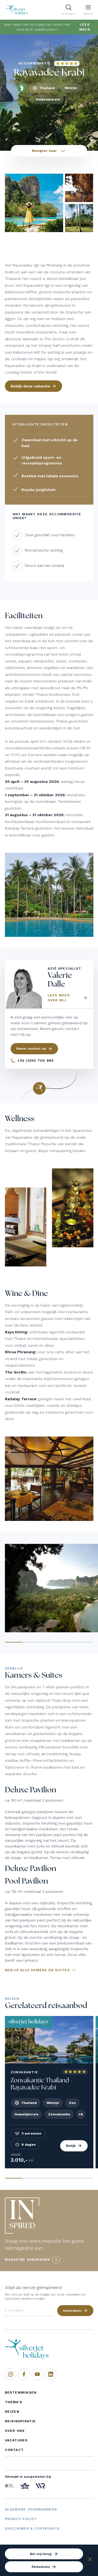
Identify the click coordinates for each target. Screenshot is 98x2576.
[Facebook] (24, 2374)
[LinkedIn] (51, 2374)
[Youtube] (37, 2374)
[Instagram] (11, 2374)
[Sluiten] (90, 2560)
